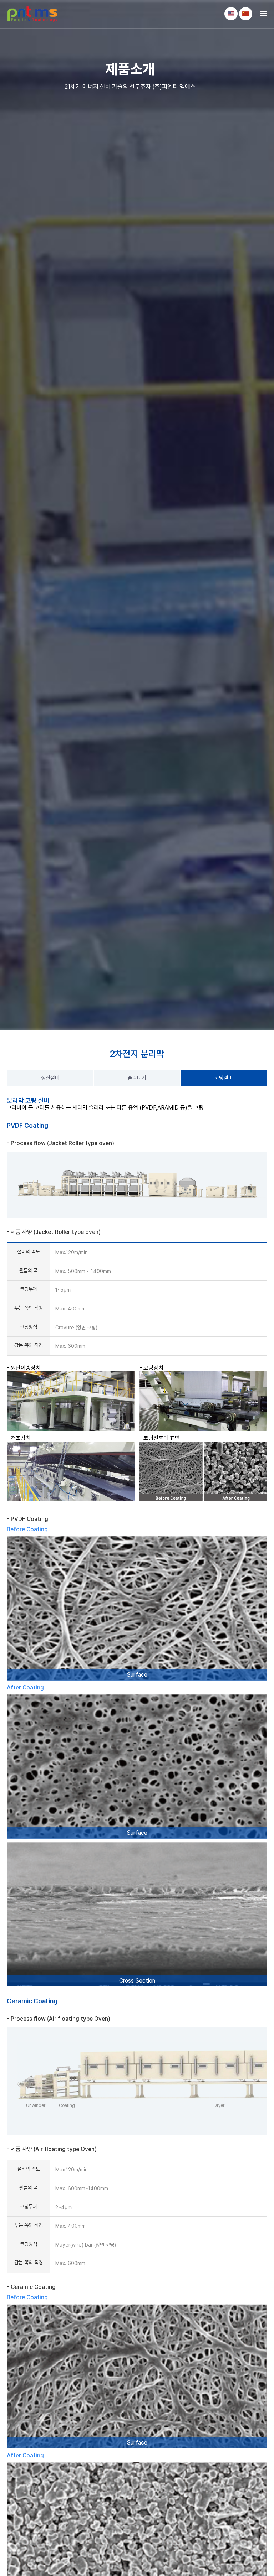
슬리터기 (137, 1078)
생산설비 (50, 1078)
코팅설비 (224, 1078)
